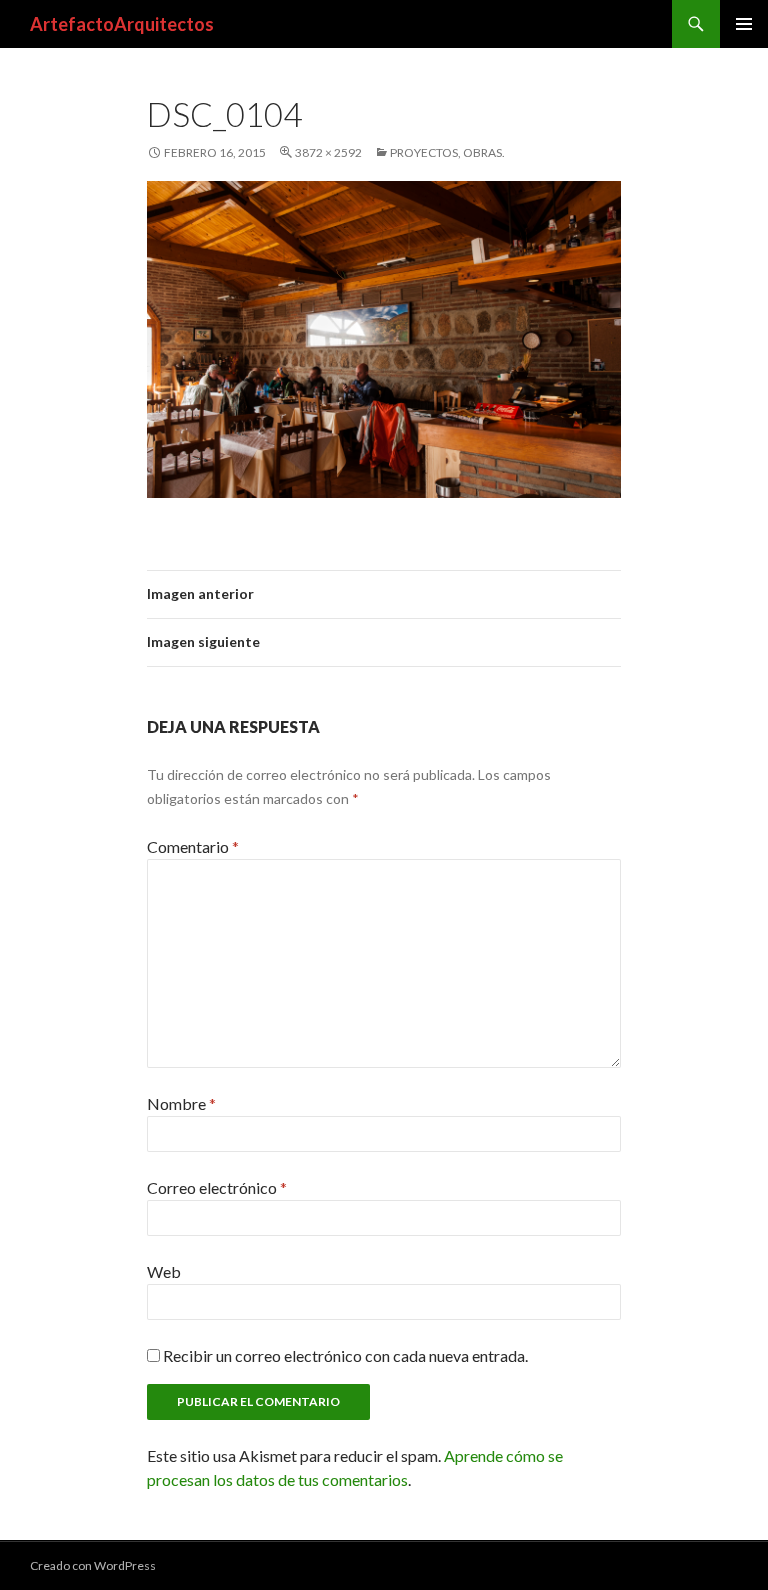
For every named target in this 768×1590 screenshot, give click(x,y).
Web (164, 1271)
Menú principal (744, 24)
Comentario (193, 846)
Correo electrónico (217, 1187)
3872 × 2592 (328, 152)
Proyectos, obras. (447, 152)
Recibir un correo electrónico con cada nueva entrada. (345, 1355)
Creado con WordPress (93, 1565)
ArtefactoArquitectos (122, 24)
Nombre (181, 1103)
